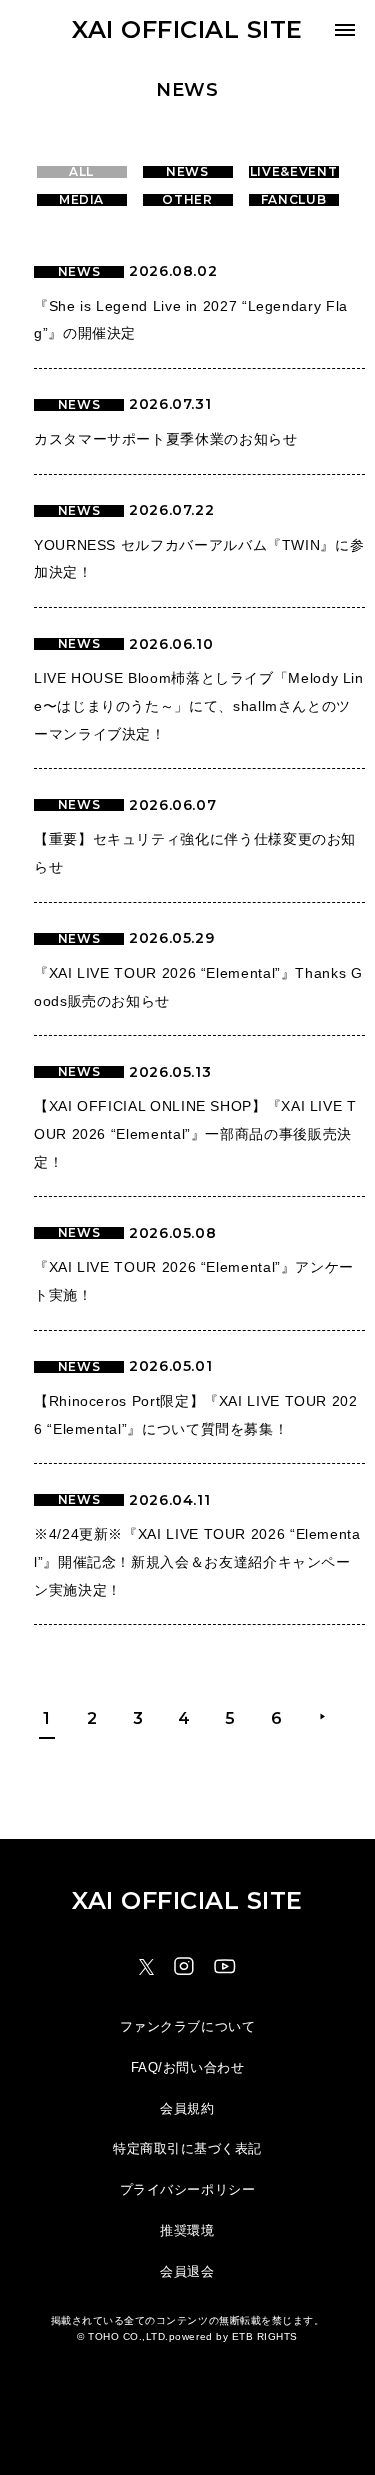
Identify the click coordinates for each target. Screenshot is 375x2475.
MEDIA (81, 200)
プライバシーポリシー (187, 2189)
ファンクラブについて (187, 2026)
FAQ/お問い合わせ (187, 2067)
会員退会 (187, 2271)
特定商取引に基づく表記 (187, 2148)
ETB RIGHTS (265, 2336)
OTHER (187, 200)
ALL (81, 172)
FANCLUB (293, 200)
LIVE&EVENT (293, 172)
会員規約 (187, 2108)
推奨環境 (187, 2230)
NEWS (187, 172)
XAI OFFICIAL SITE (187, 29)
